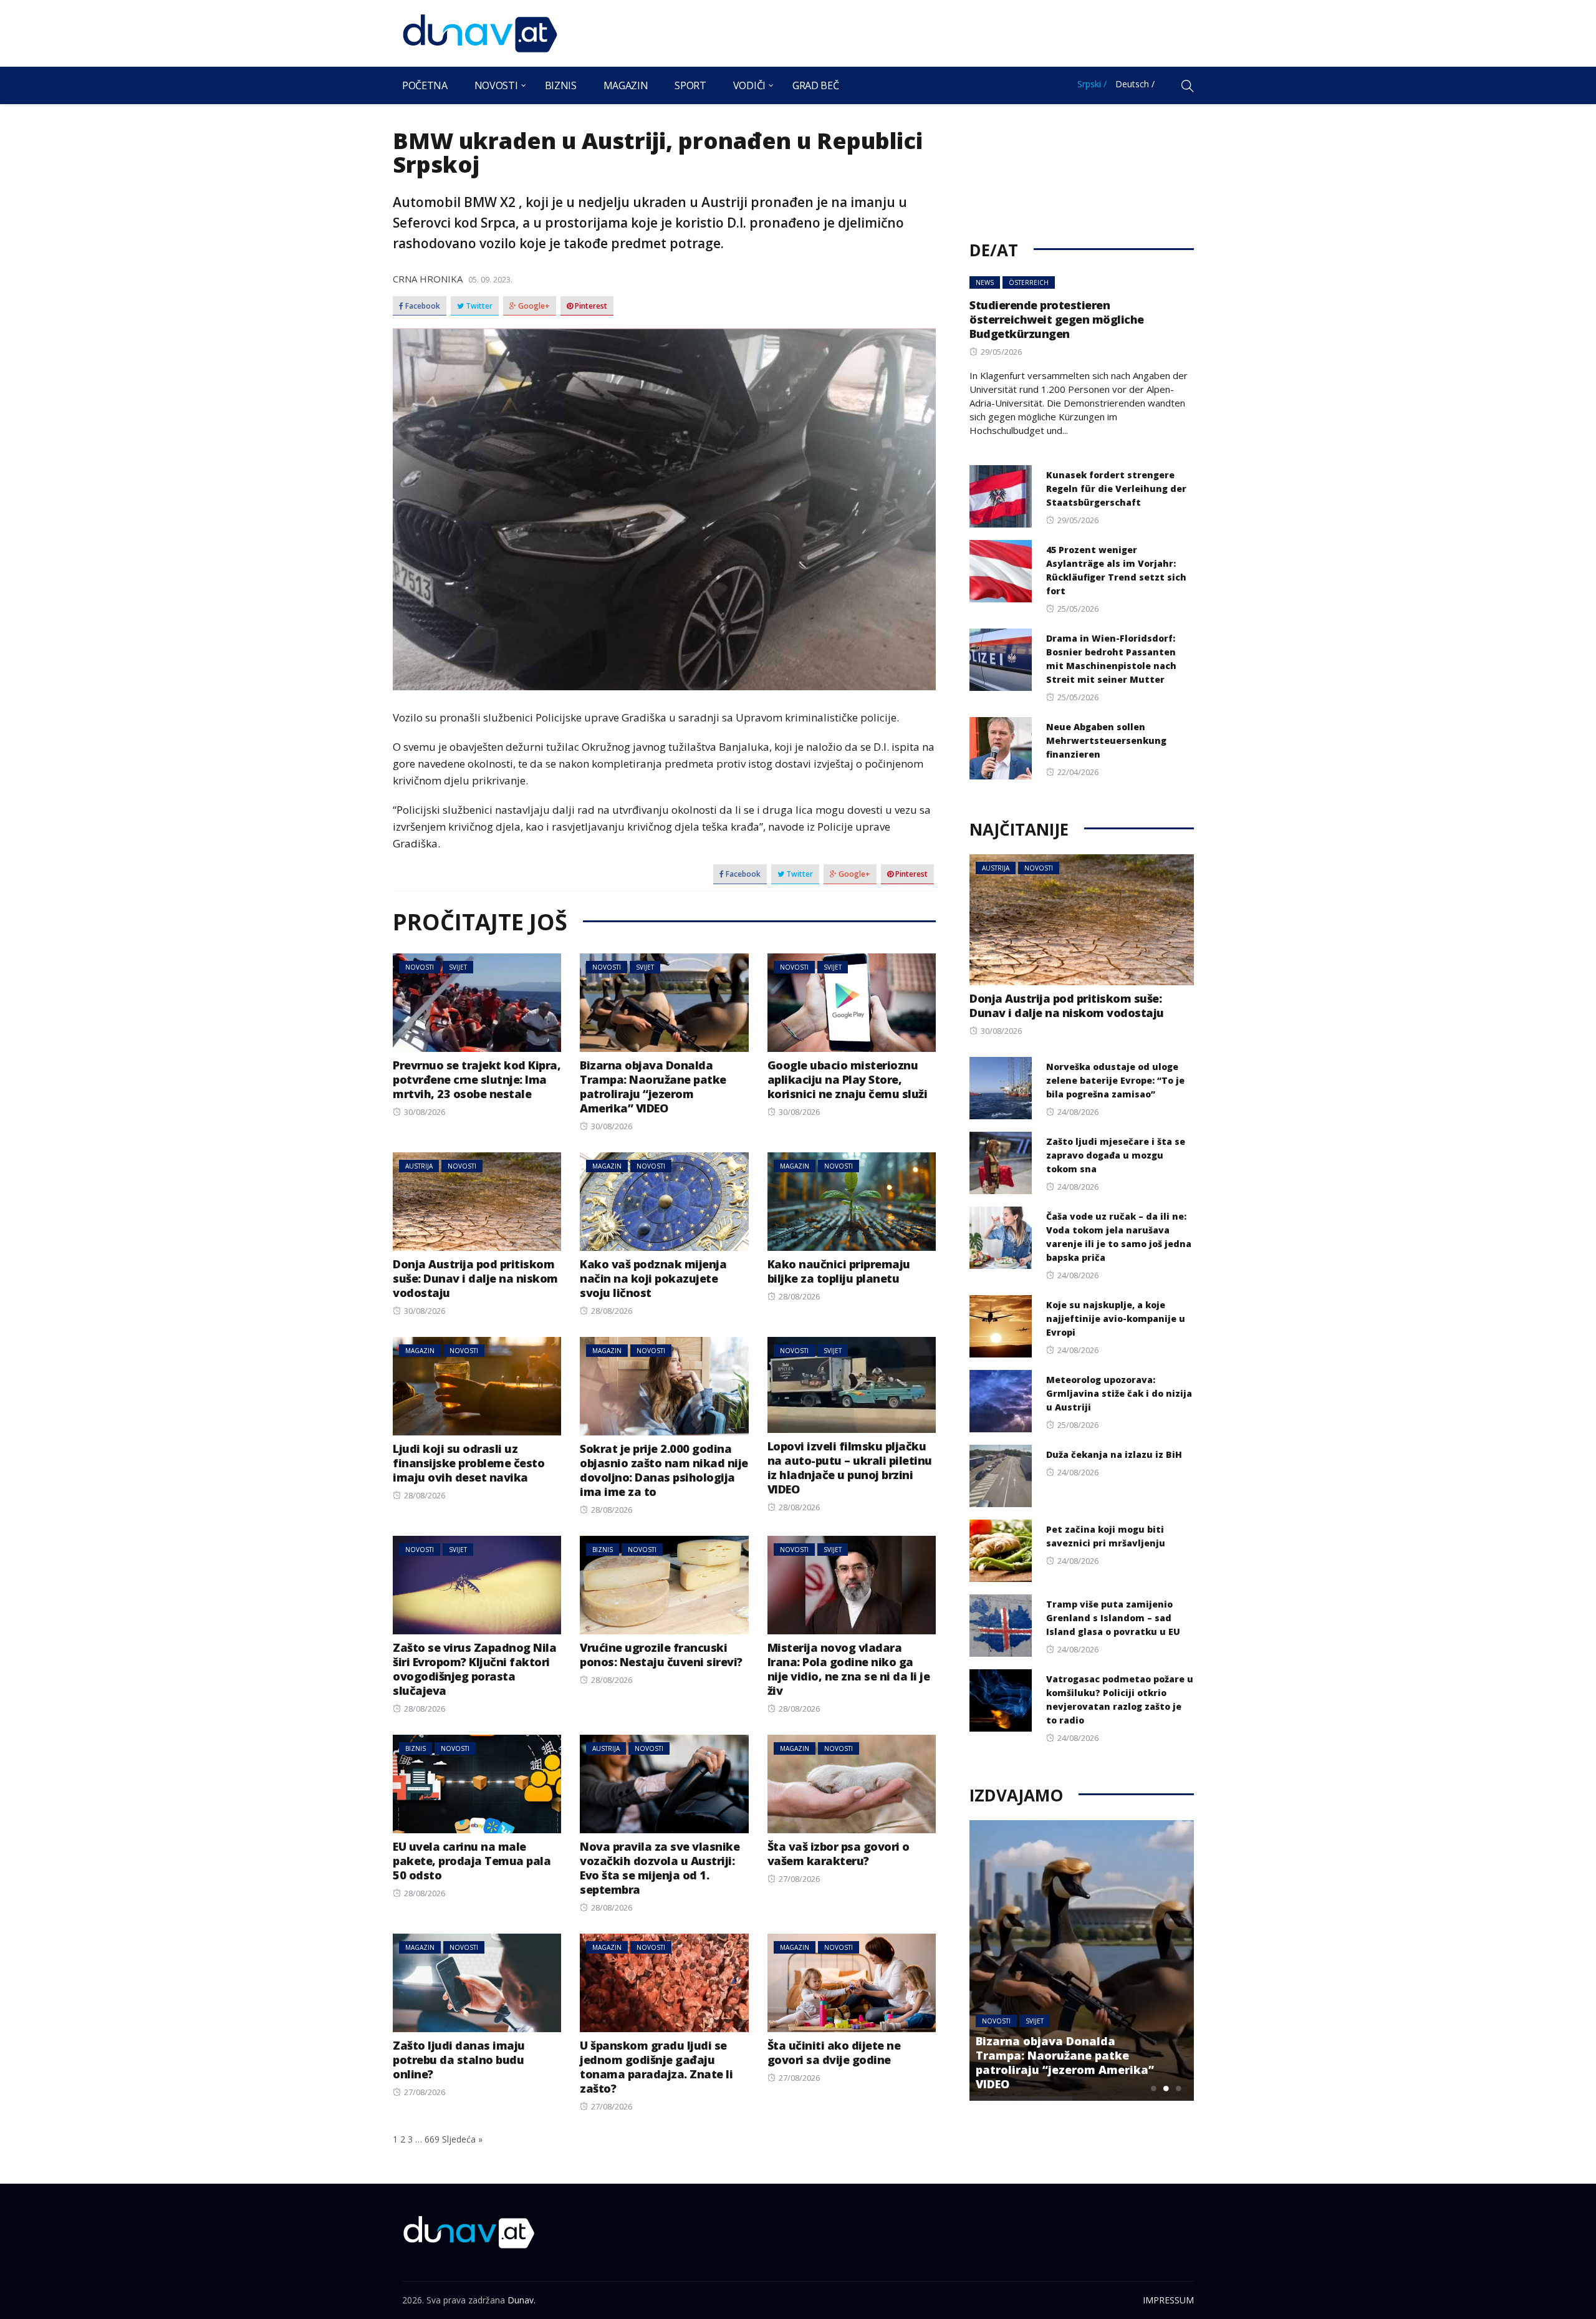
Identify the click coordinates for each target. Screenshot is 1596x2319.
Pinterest (590, 306)
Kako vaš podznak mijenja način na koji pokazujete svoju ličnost (653, 1278)
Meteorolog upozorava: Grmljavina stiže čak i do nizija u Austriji (1119, 1393)
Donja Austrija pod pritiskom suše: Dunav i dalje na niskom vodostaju (475, 1278)
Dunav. (522, 2300)
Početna (425, 85)
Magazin (626, 85)
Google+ (533, 306)
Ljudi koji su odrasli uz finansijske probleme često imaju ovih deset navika (469, 1463)
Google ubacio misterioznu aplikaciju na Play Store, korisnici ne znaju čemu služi (848, 1079)
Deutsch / (1135, 84)
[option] (1082, 1960)
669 (432, 2139)
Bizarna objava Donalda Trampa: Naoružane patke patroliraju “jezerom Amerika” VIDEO (653, 1087)
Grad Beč (815, 85)
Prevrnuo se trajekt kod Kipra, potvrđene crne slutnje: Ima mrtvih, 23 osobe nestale (477, 1079)
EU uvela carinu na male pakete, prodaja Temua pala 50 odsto (472, 1861)
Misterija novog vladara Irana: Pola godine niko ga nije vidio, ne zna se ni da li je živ (849, 1669)
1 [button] (1153, 2088)
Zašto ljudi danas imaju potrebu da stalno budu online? (459, 2060)
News (985, 282)
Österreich (1029, 282)
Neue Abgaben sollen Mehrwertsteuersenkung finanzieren (1106, 740)
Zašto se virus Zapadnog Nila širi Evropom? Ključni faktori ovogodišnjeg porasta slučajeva (474, 1669)
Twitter (478, 306)
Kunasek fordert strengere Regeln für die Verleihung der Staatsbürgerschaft (1116, 489)
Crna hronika (428, 279)
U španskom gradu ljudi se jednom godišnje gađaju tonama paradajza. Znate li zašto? (656, 2067)
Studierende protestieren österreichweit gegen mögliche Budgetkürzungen (1057, 319)
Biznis (561, 85)
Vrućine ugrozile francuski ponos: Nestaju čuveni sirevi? (661, 1655)
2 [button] (1166, 2088)
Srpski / (1092, 84)
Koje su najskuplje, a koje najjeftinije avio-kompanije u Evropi (1116, 1319)
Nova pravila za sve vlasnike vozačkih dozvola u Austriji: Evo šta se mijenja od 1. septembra (660, 1868)
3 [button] (1178, 2088)
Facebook (422, 306)
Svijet (458, 967)
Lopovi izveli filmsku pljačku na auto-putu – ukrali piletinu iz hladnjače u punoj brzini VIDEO (850, 1468)
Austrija (419, 1166)
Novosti (496, 85)
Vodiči (749, 85)
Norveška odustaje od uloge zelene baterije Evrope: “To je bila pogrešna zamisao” (1115, 1080)
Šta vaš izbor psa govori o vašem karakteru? (839, 1854)
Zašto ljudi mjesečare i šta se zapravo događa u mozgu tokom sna (1116, 1155)
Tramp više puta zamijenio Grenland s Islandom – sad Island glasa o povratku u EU (1113, 1618)
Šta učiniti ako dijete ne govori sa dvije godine (834, 2052)
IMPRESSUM (1168, 2300)
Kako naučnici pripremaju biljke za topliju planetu (839, 1271)
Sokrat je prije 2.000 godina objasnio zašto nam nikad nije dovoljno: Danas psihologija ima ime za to (664, 1470)
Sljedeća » (462, 2139)
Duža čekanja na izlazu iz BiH (1114, 1454)
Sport (690, 85)
